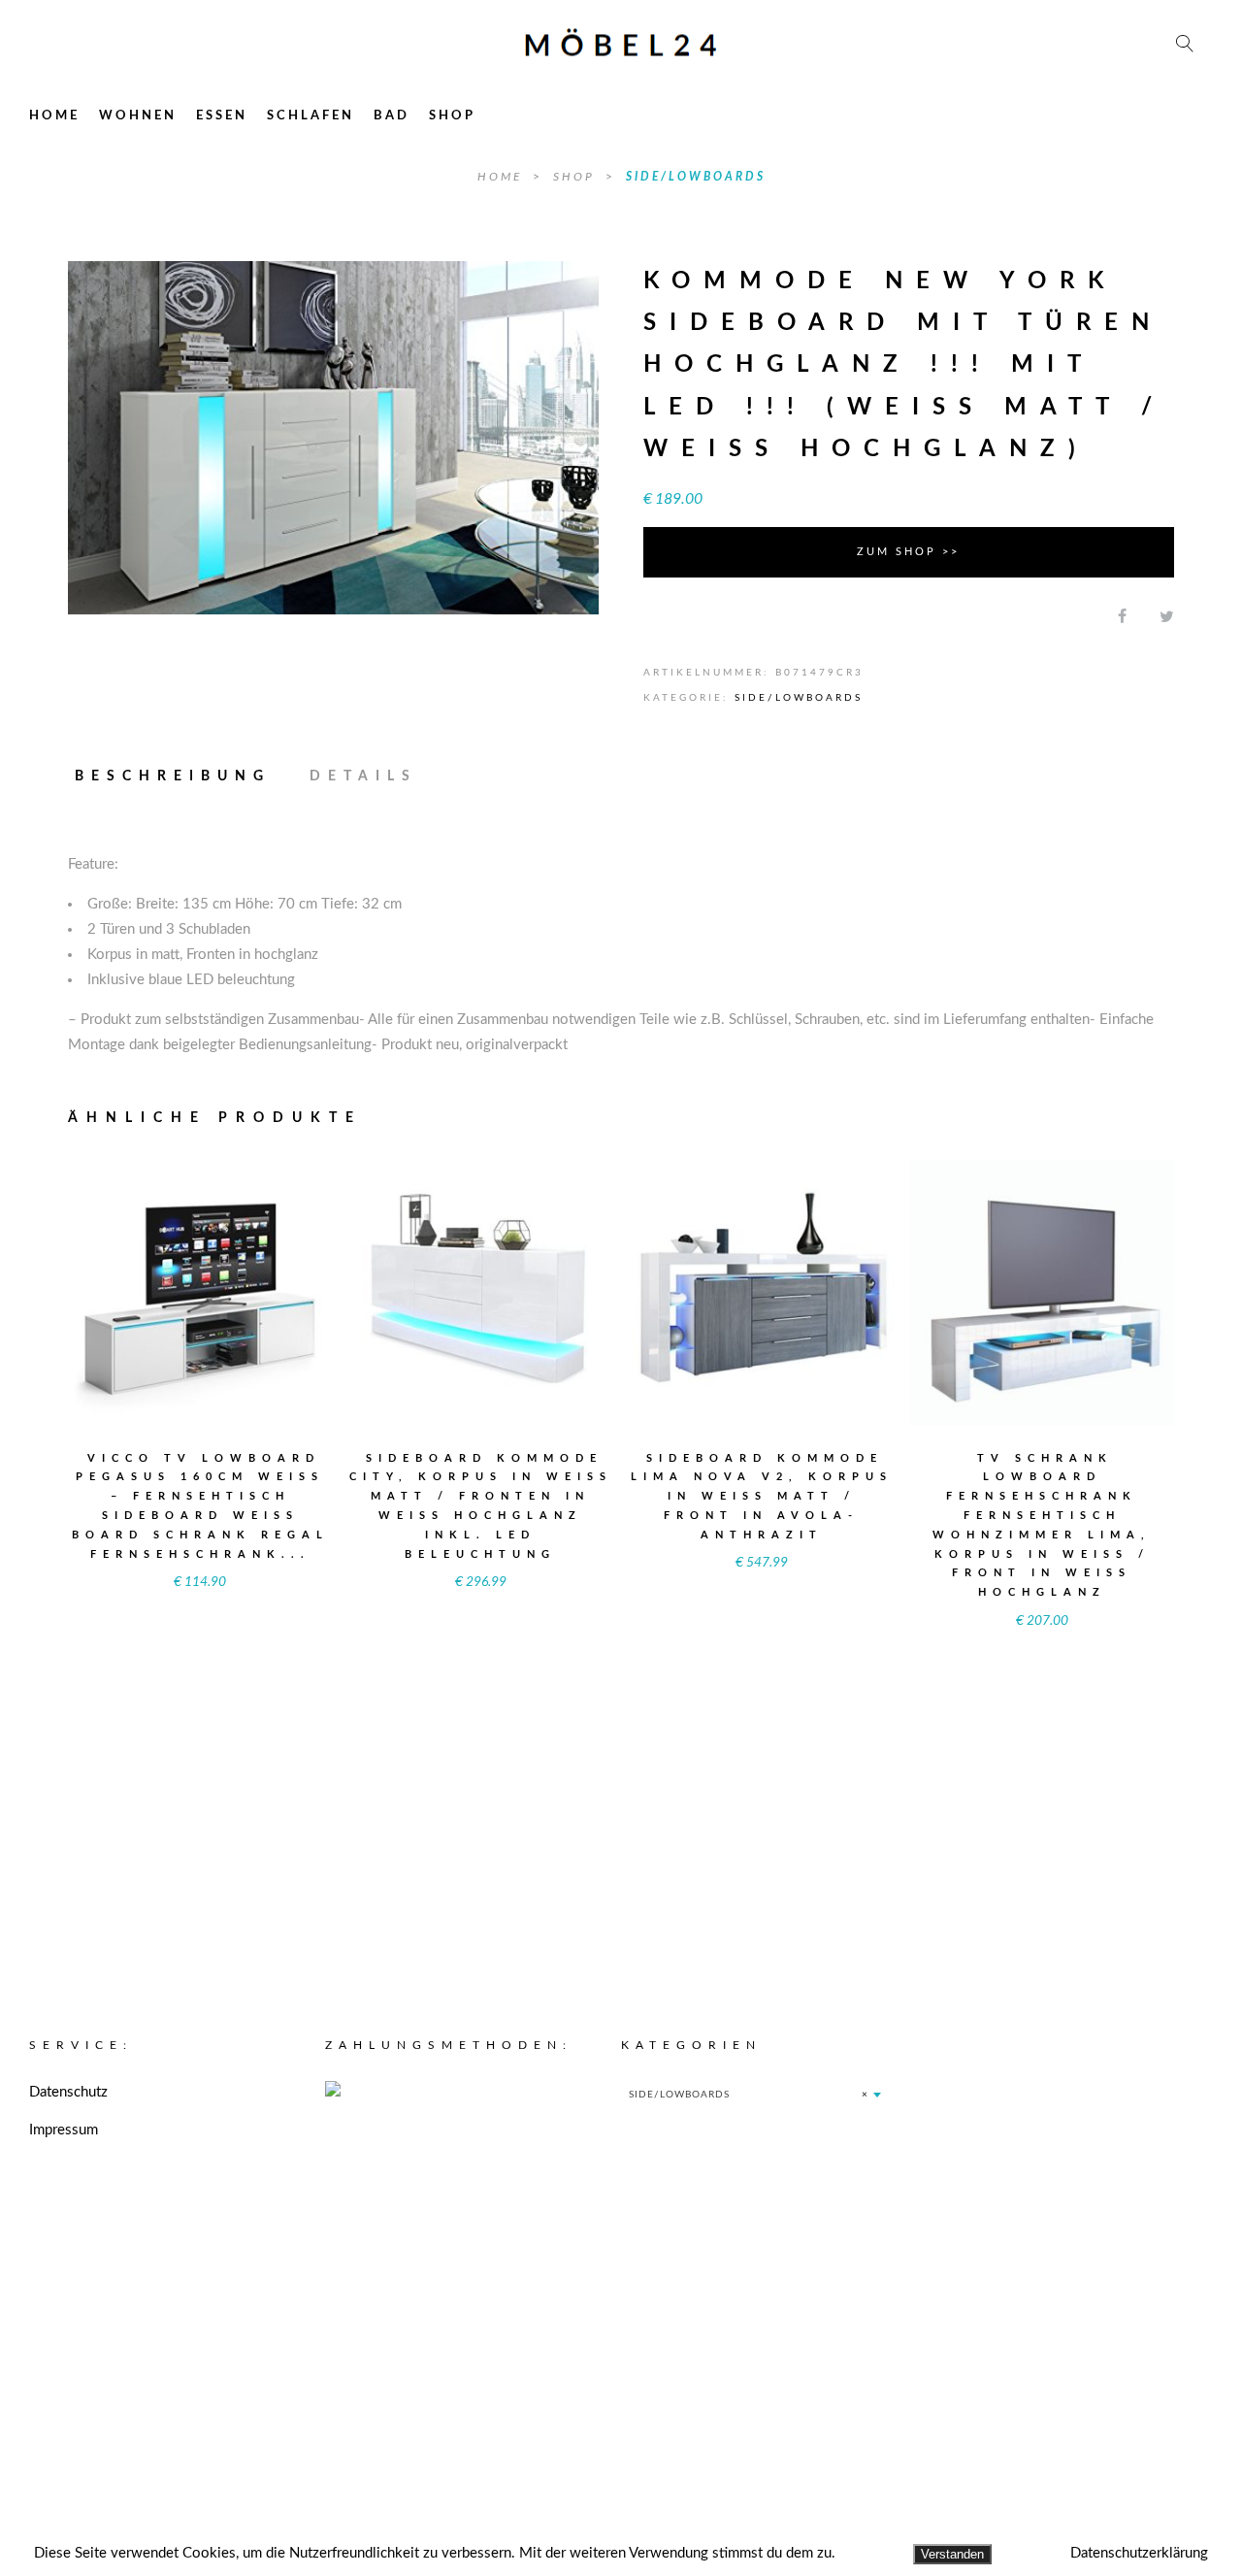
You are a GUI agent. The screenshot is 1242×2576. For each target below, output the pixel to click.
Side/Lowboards (696, 177)
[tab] (181, 776)
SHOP (452, 116)
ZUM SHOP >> (908, 552)
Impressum (64, 2389)
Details (363, 776)
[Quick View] (266, 1280)
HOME (54, 116)
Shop (577, 177)
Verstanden (952, 2554)
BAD (392, 116)
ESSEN (222, 116)
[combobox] (754, 2354)
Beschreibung (173, 776)
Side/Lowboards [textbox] (749, 2354)
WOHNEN (138, 116)
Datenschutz (68, 2351)
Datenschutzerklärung (1139, 2553)
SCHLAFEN (310, 116)
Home (503, 177)
